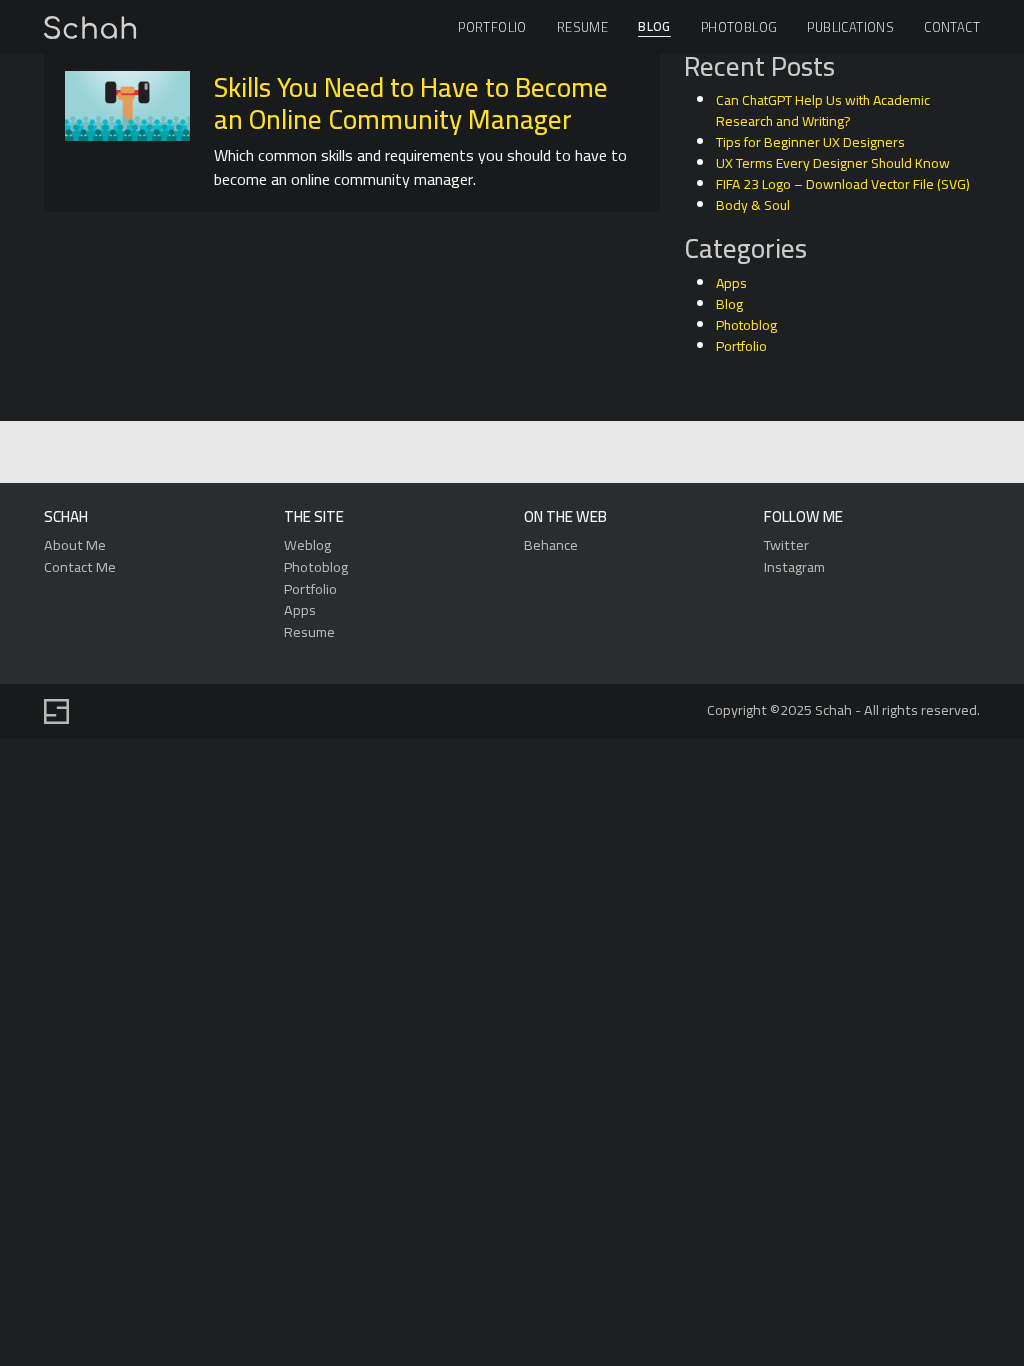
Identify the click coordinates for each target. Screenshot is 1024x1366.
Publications (850, 27)
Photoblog (739, 27)
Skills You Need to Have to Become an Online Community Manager (411, 103)
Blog (654, 27)
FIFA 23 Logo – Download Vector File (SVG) (843, 184)
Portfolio (492, 27)
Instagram (794, 566)
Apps (731, 283)
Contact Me (80, 566)
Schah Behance (463, 453)
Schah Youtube (601, 453)
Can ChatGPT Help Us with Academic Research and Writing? (823, 110)
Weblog (307, 544)
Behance (551, 544)
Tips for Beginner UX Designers (810, 142)
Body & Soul (753, 205)
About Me (75, 544)
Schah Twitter (509, 453)
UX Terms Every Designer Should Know (833, 163)
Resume (582, 27)
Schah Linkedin (415, 453)
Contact (952, 27)
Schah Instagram (555, 453)
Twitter (786, 544)
